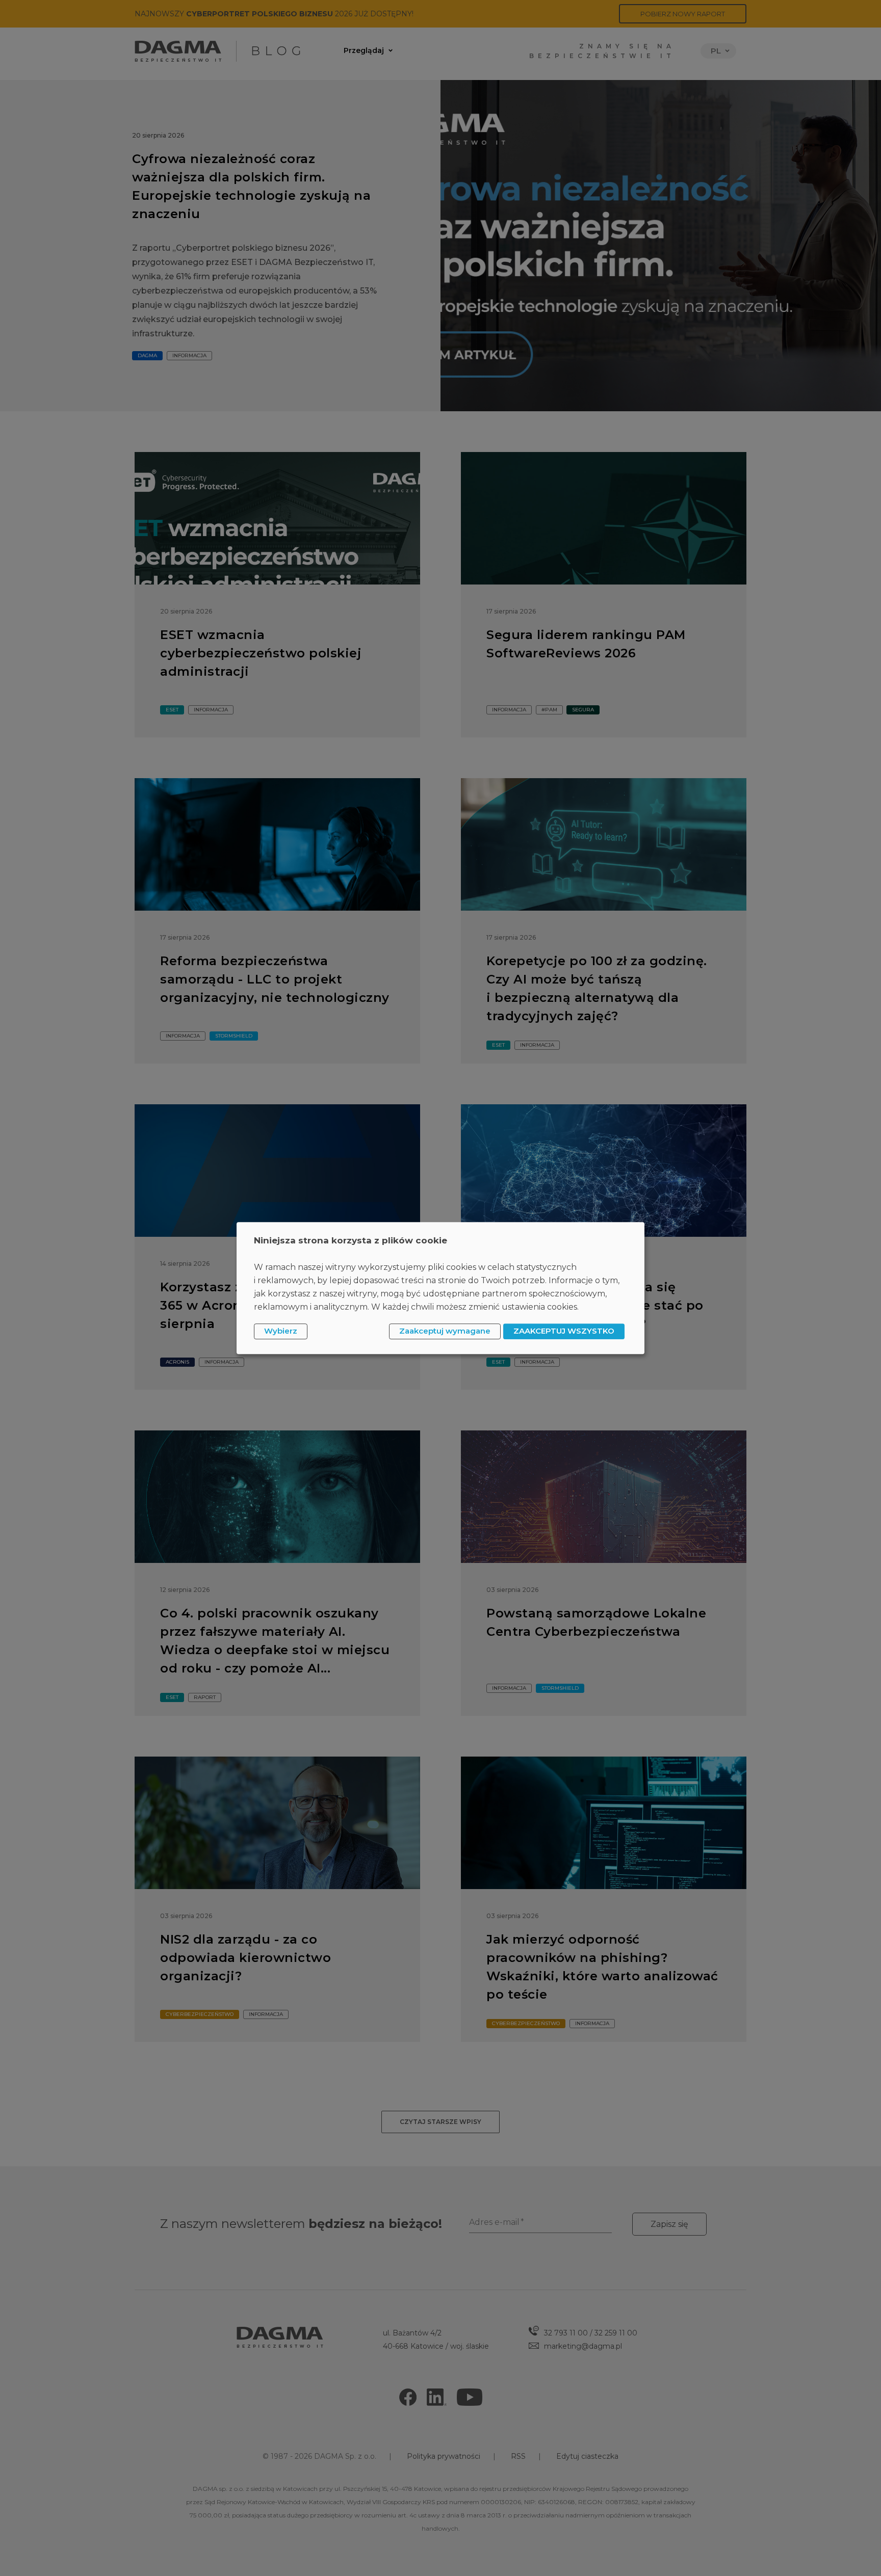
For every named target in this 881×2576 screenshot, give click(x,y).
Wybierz (281, 1331)
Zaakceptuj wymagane (445, 1331)
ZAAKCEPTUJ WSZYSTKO (564, 1331)
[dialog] (440, 1288)
